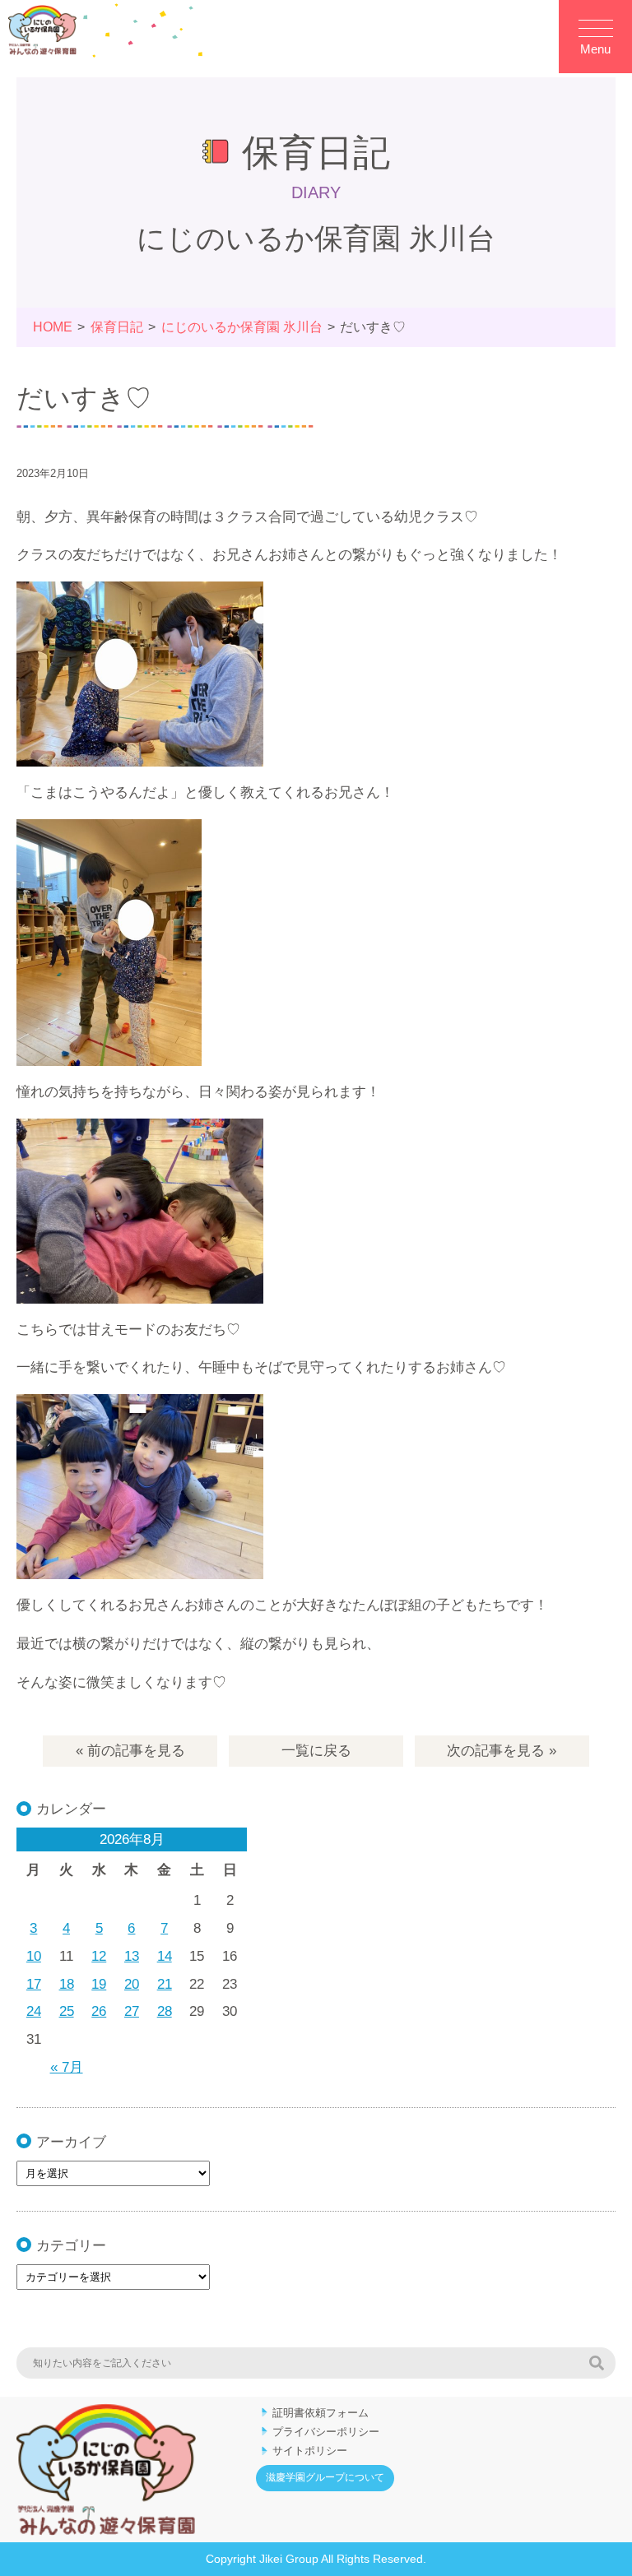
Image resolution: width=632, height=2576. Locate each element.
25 (67, 2011)
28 (165, 2011)
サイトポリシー (310, 2451)
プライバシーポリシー (326, 2432)
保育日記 (117, 327)
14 (165, 1956)
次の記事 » (502, 1751)
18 (67, 1984)
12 (99, 1956)
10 (34, 1956)
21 (165, 1984)
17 (34, 1984)
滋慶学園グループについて (325, 2477)
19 (99, 1984)
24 (34, 2011)
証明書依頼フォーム (321, 2413)
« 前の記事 (130, 1751)
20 (132, 1984)
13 (132, 1956)
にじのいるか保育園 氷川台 (242, 327)
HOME (53, 327)
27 (132, 2011)
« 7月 (67, 2067)
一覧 (316, 1751)
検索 (597, 2363)
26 (99, 2011)
